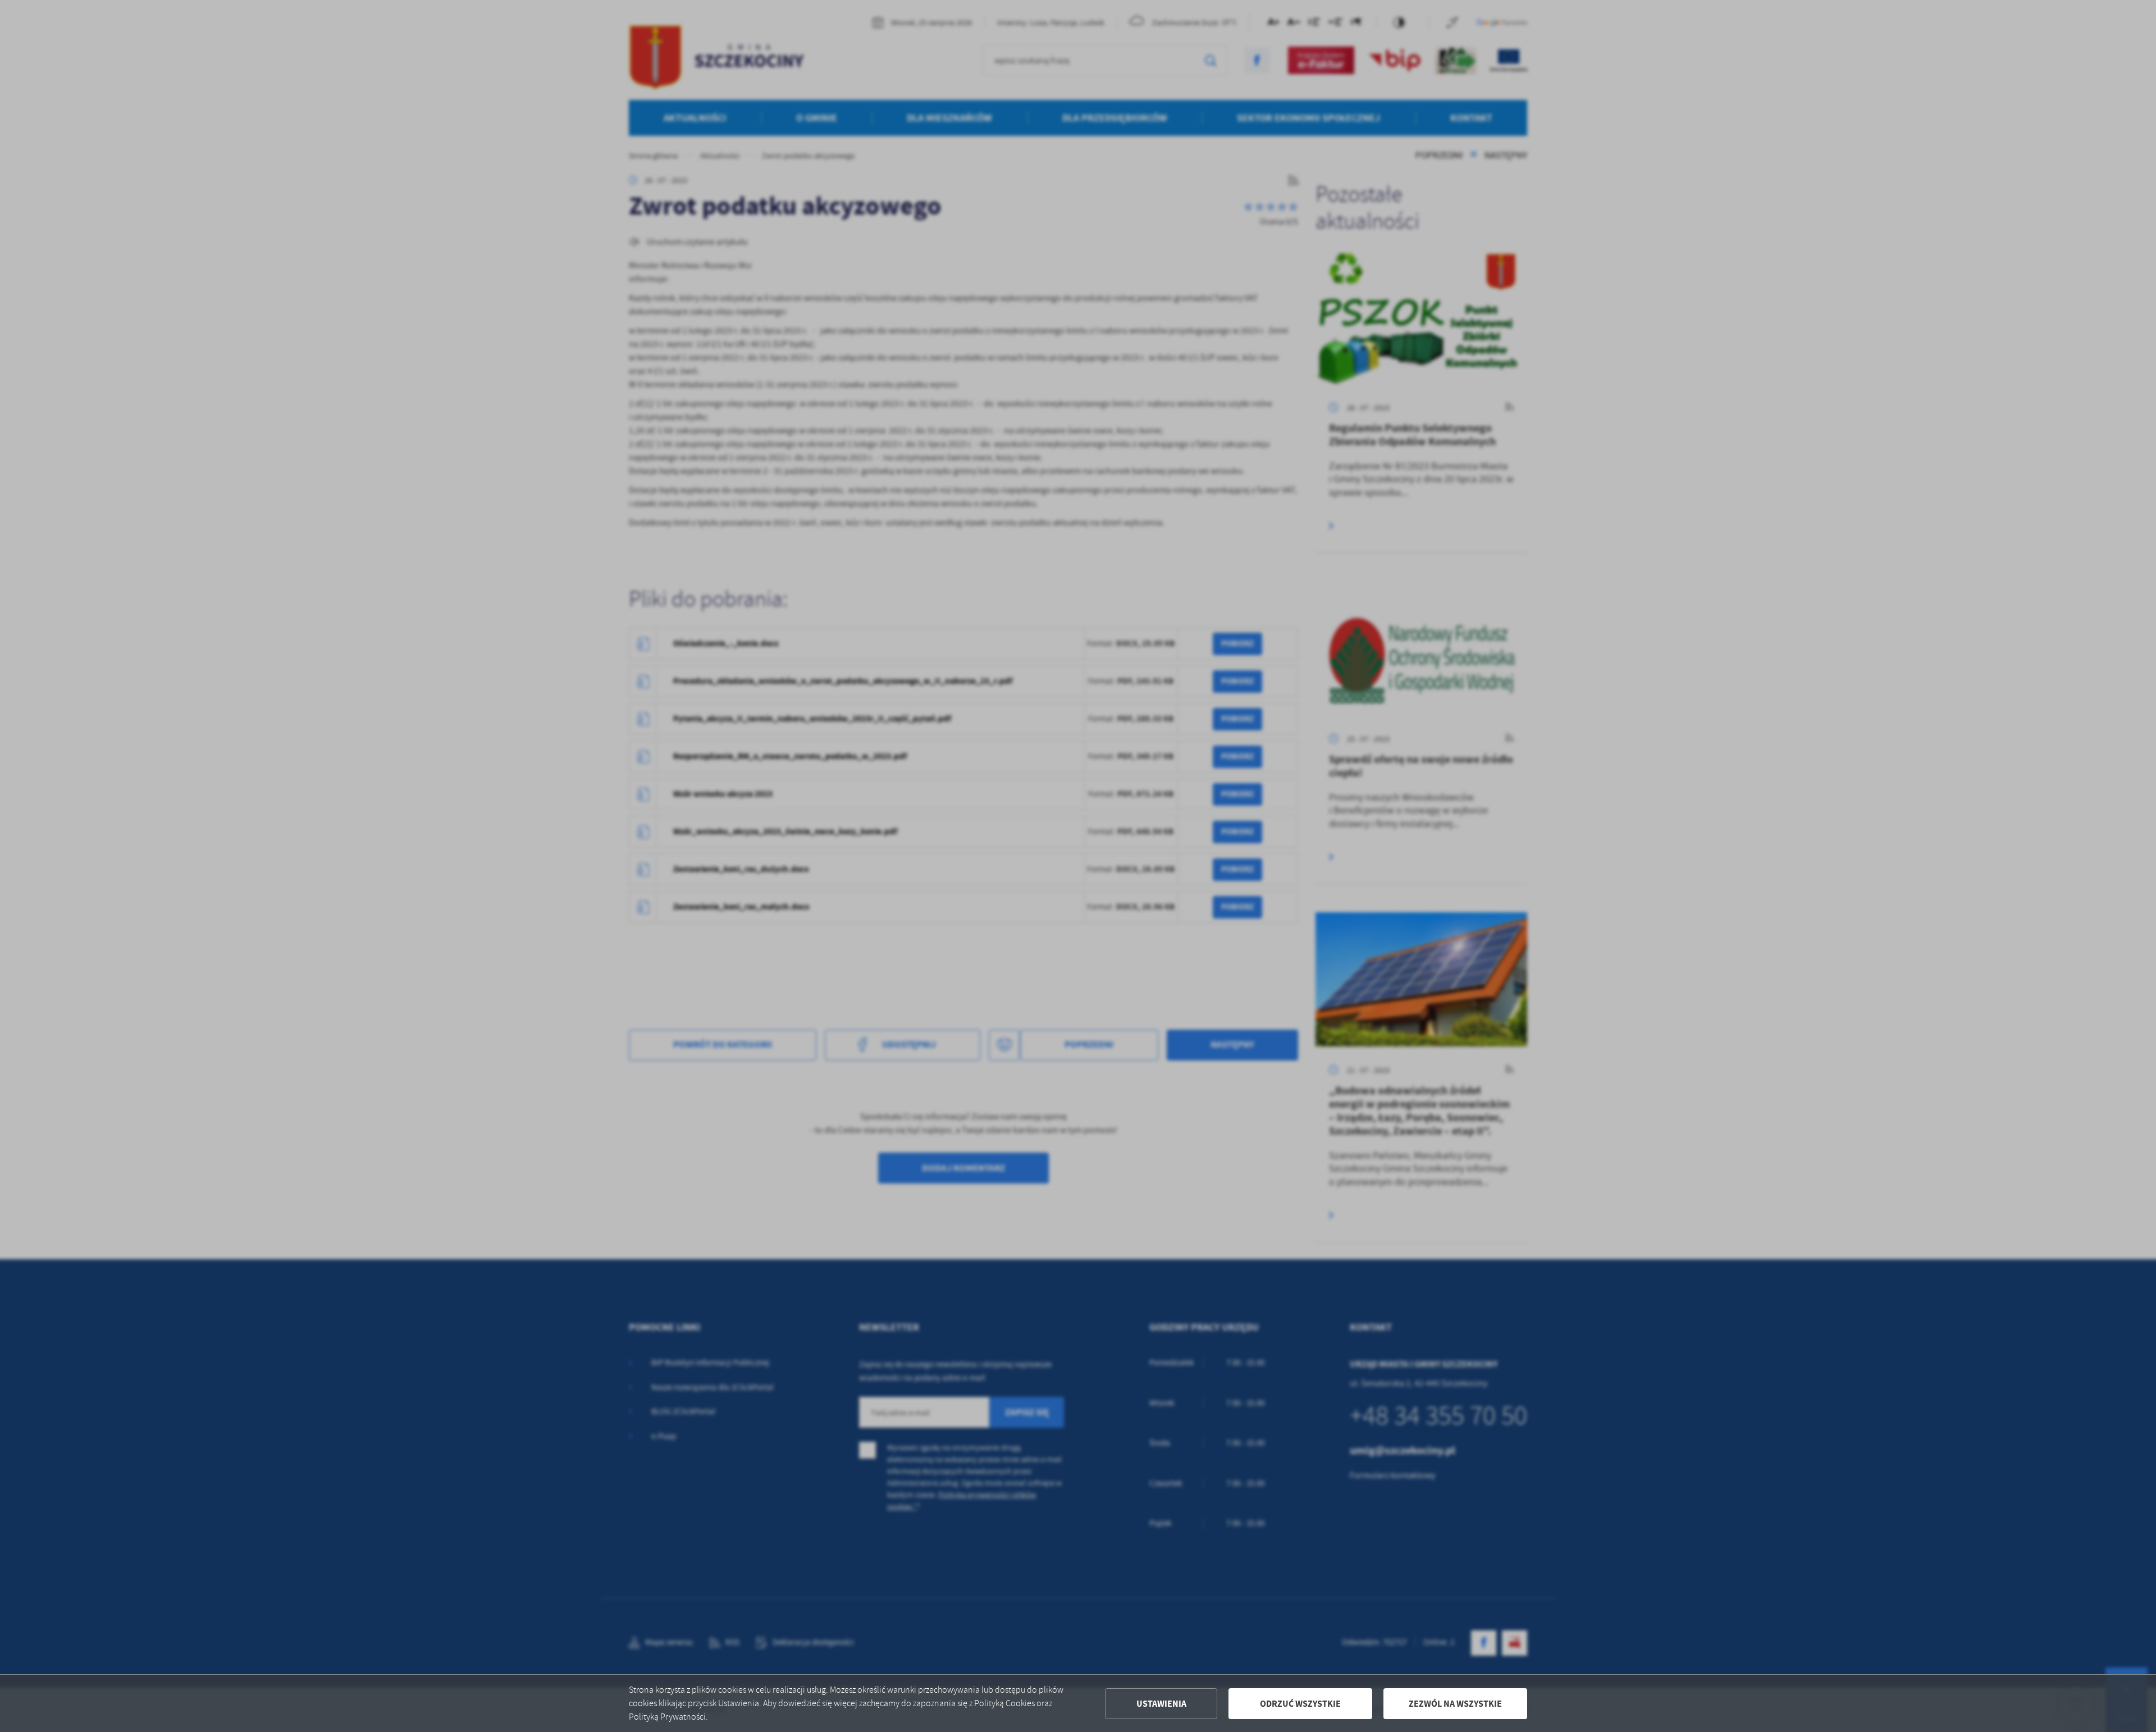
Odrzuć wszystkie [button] (1300, 1704)
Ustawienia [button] (1161, 1704)
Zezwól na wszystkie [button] (1455, 1704)
